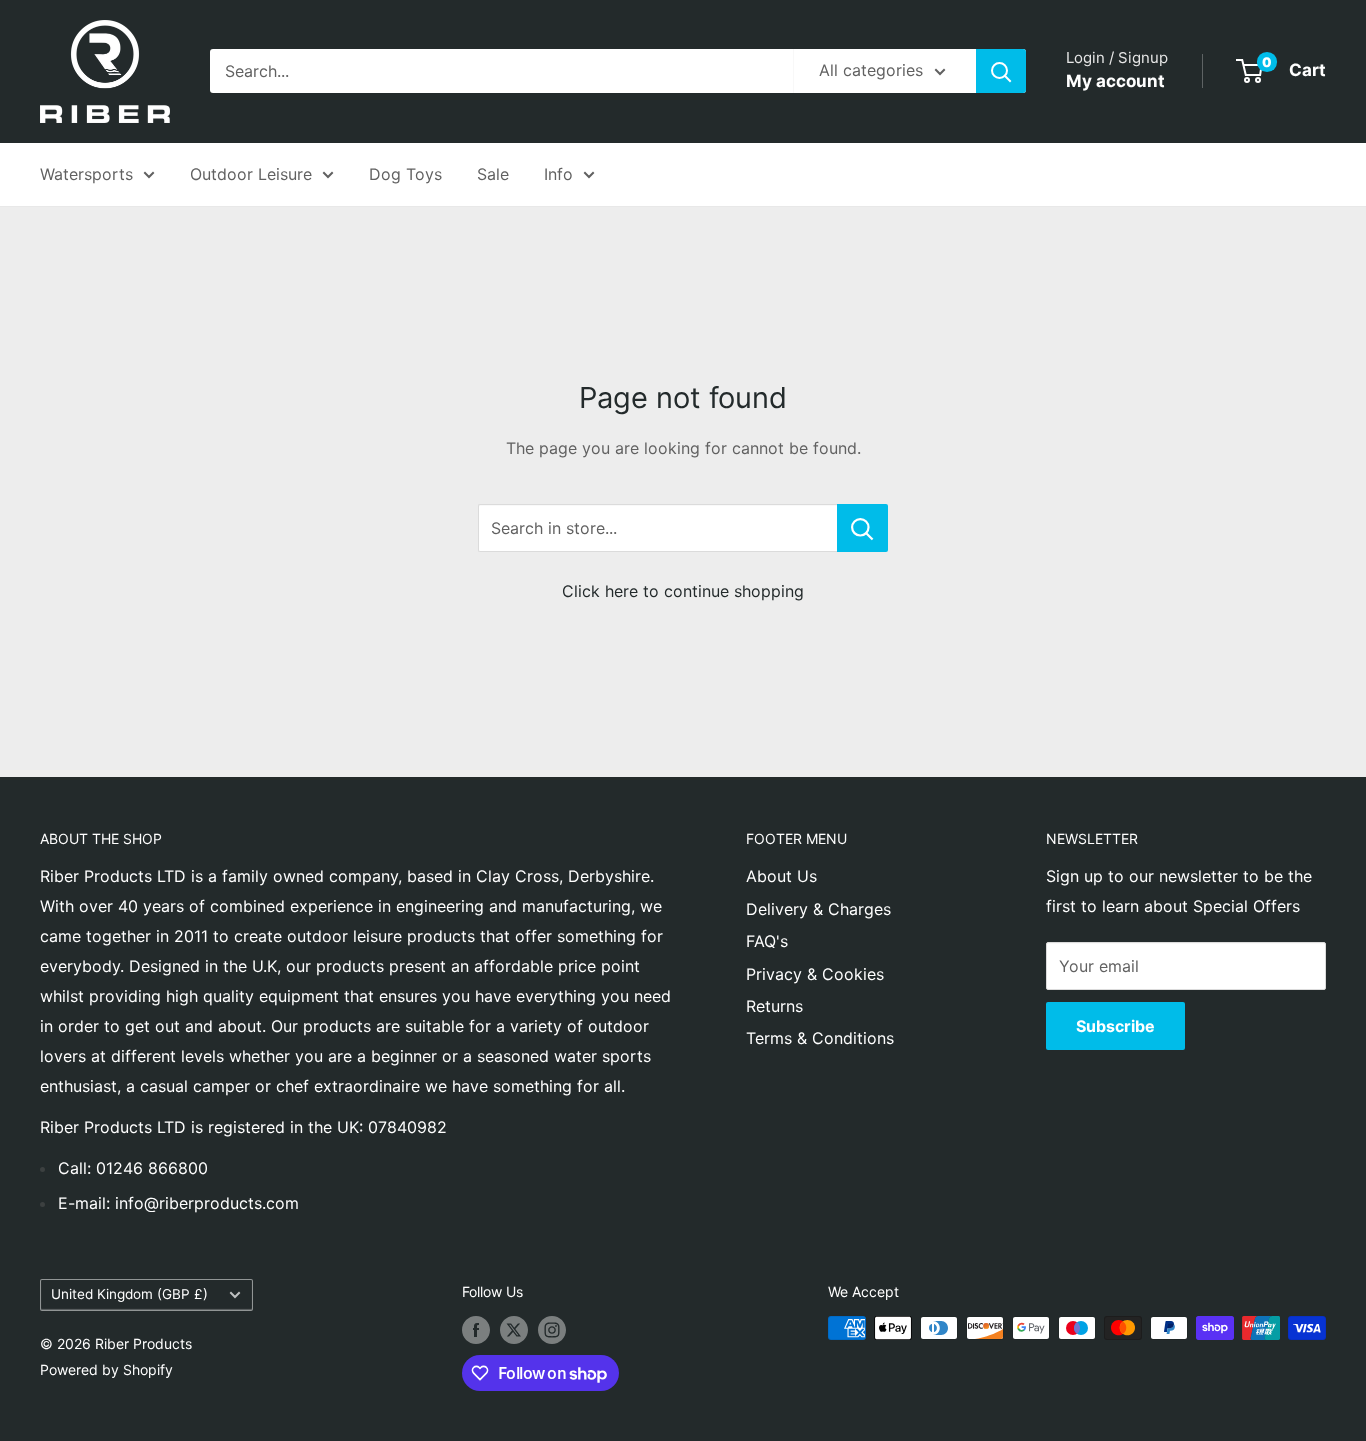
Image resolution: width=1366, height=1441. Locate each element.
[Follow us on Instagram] (552, 1330)
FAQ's (767, 941)
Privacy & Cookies (815, 974)
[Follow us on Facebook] (476, 1330)
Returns (774, 1006)
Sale (493, 174)
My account (1115, 81)
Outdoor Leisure (251, 174)
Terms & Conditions (820, 1038)
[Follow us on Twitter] (514, 1330)
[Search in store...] (862, 528)
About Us (781, 876)
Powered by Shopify (106, 1369)
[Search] (1001, 71)
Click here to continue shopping (683, 591)
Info (558, 174)
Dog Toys (405, 174)
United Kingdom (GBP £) (129, 1294)
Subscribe (1115, 1026)
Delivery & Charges (818, 909)
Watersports (86, 174)
